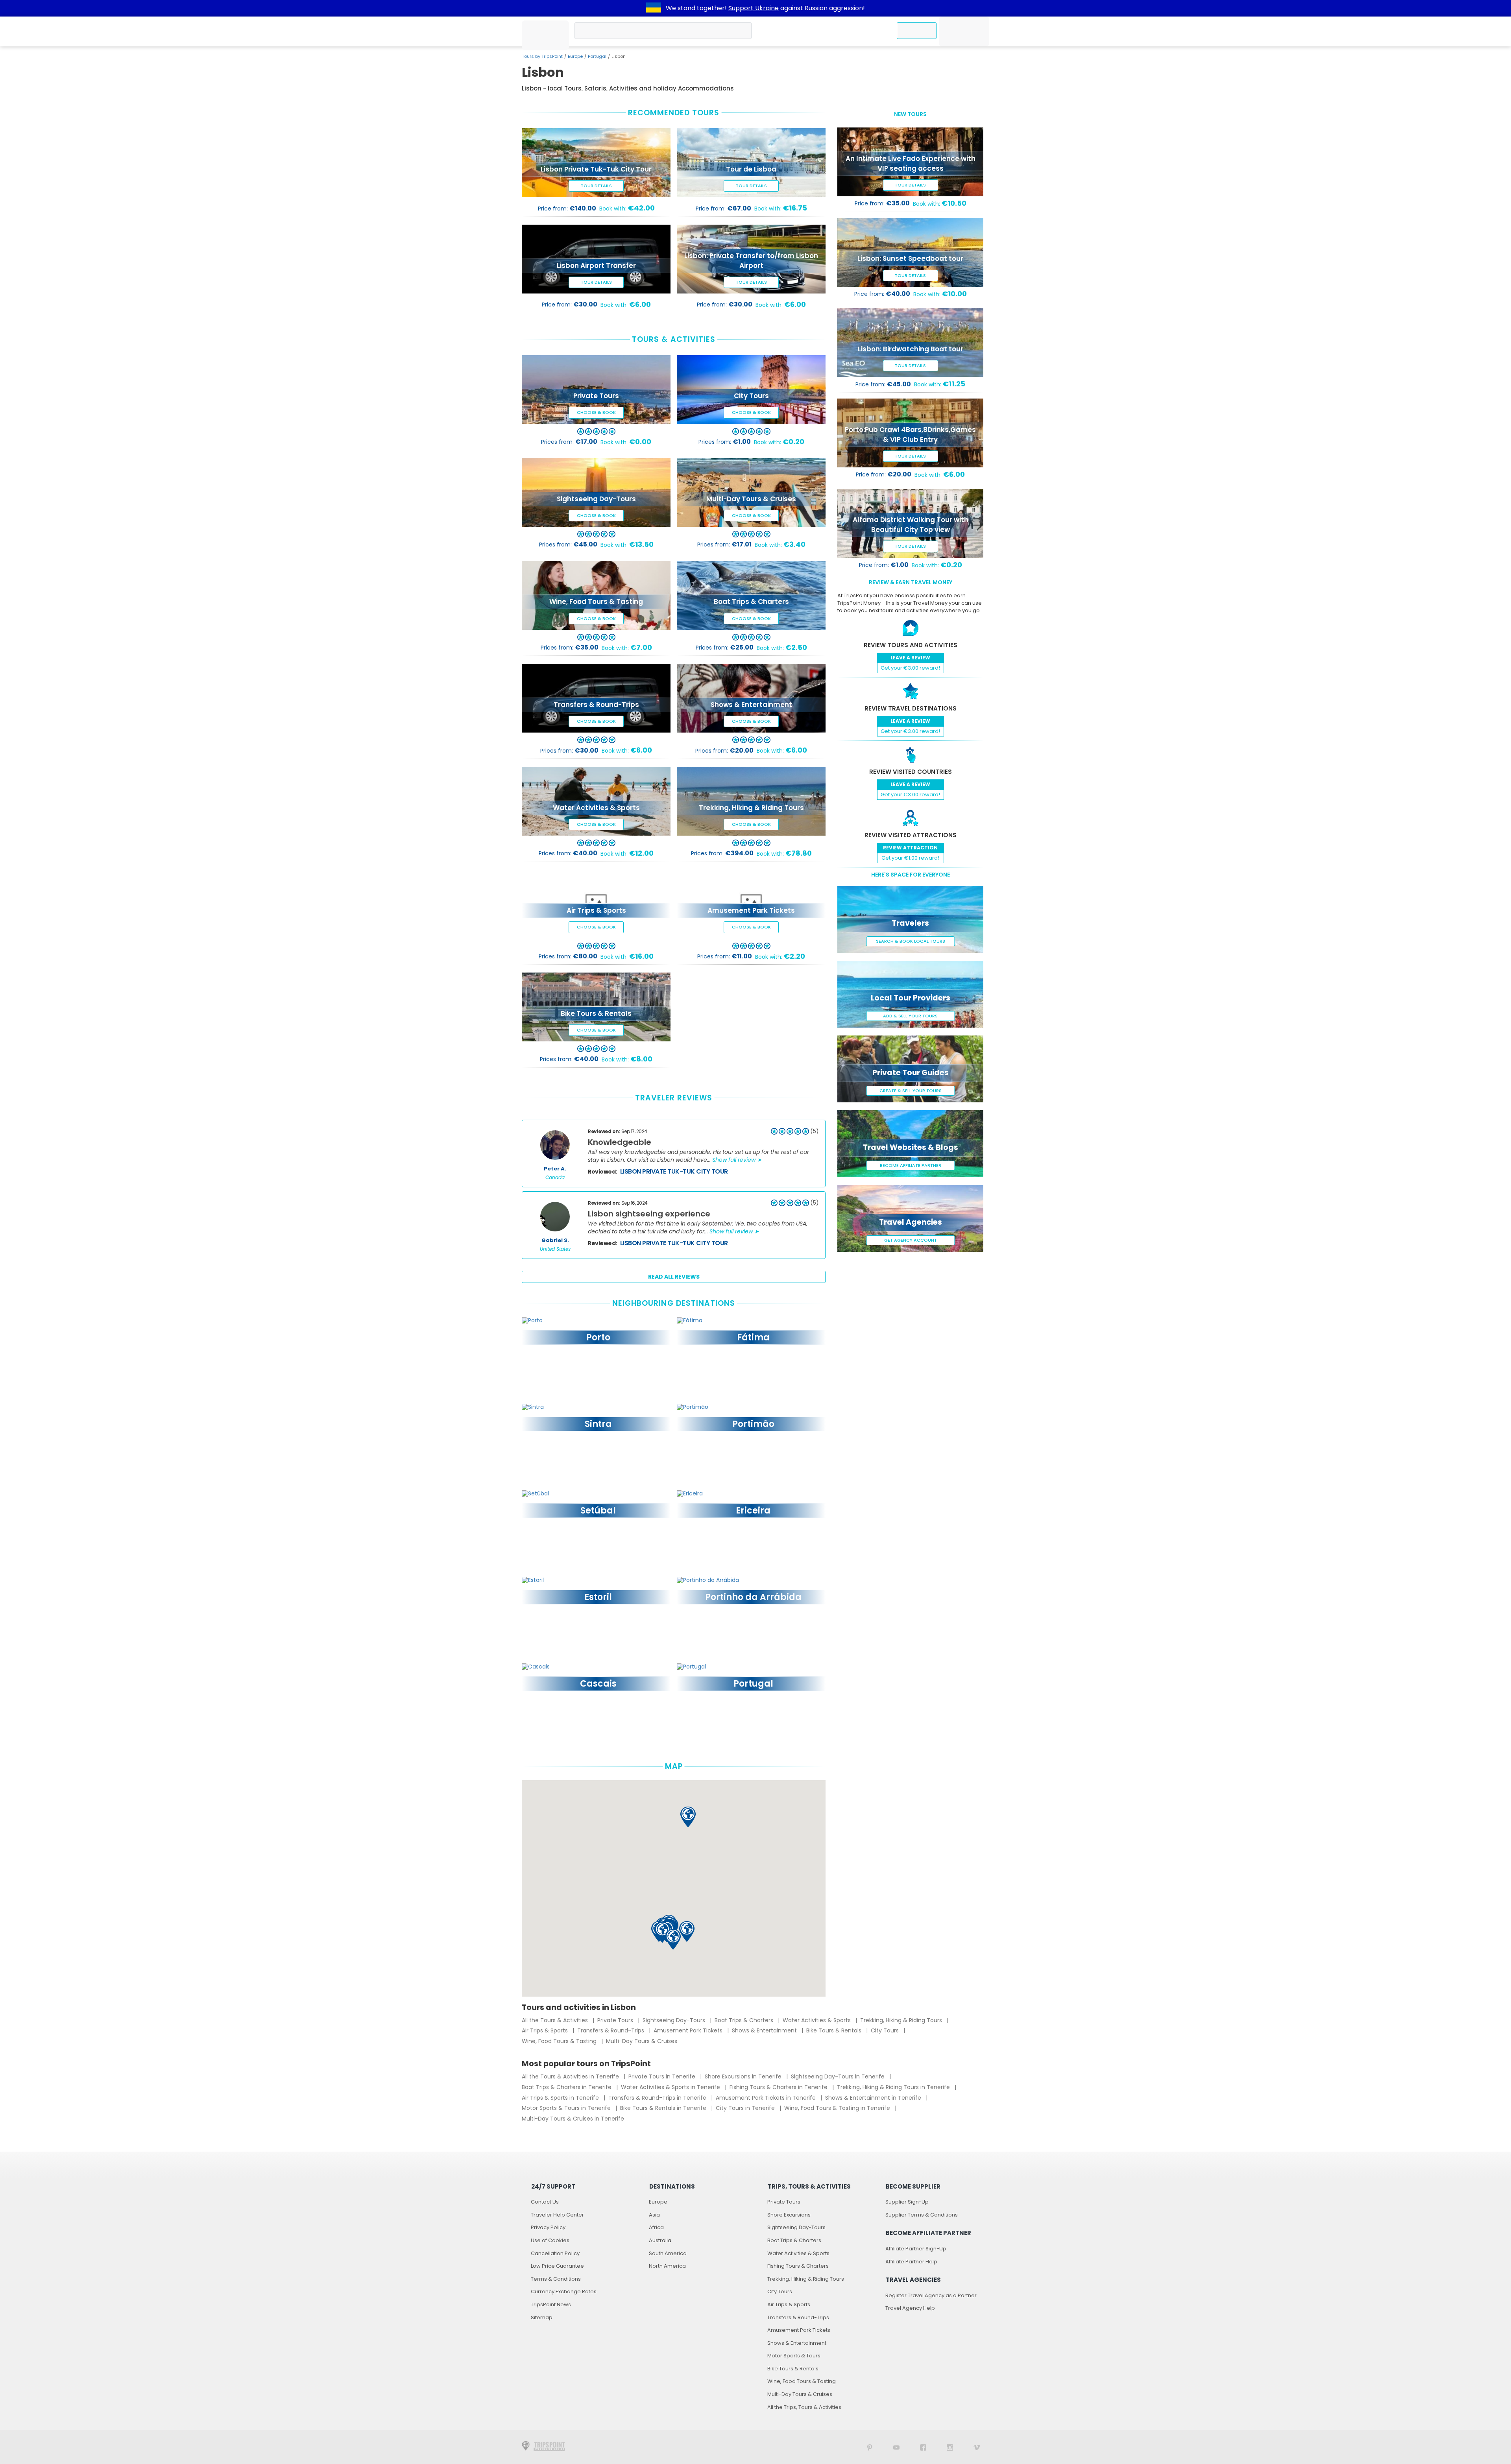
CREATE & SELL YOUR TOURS (911, 1091)
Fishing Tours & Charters (798, 2266)
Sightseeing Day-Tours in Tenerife (839, 2076)
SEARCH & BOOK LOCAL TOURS (911, 941)
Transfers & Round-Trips (611, 2030)
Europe (575, 56)
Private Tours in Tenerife (663, 2076)
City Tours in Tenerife (746, 2108)
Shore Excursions (789, 2215)
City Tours (886, 2030)
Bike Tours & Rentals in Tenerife (664, 2108)
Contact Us (545, 2202)
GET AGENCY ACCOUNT (911, 1240)
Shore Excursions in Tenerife (744, 2076)
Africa (656, 2227)
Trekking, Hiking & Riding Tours (902, 2020)
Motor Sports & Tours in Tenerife (567, 2108)
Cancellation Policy (555, 2253)
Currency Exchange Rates (564, 2291)
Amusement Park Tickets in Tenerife (767, 2098)
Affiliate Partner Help (911, 2262)
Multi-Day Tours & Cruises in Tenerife (573, 2119)
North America (667, 2266)
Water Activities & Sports (817, 2020)
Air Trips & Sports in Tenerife (561, 2098)
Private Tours (616, 2020)
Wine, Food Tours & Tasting (560, 2041)
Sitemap (542, 2317)
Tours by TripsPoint (542, 56)
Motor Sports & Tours (794, 2356)
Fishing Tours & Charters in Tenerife (779, 2087)
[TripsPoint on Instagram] (950, 2447)
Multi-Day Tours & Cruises (642, 2041)
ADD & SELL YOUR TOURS (910, 1016)
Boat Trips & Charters (745, 2020)
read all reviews (674, 1277)
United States (555, 1249)
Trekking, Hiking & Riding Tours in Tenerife (894, 2087)
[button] (662, 1932)
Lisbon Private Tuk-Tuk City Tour (674, 1171)
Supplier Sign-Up (907, 2202)
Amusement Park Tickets (689, 2030)
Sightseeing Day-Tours (675, 2020)
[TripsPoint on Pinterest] (870, 2447)
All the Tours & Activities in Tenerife (571, 2076)
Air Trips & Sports (546, 2030)
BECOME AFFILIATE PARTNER (911, 1165)
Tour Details (596, 186)
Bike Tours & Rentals (835, 2030)
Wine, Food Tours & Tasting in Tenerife (838, 2108)
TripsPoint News (551, 2304)
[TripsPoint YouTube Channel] (896, 2447)
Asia (654, 2215)
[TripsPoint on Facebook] (923, 2447)
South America (668, 2253)
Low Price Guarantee (557, 2266)
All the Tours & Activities (556, 2020)
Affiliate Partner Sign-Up (916, 2249)
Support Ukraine (754, 8)
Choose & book (596, 412)
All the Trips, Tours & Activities (804, 2407)
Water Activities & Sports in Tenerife (671, 2087)
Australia (660, 2240)
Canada (555, 1178)
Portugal (597, 56)
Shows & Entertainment (765, 2030)
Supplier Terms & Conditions (922, 2215)
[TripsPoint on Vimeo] (977, 2447)
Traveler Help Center (557, 2215)
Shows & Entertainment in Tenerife (874, 2098)
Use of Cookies (550, 2240)
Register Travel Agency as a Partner (931, 2295)
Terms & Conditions (556, 2279)
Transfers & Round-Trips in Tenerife (658, 2098)
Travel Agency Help (910, 2308)
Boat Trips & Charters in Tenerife (567, 2087)
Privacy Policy (548, 2227)
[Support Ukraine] (654, 8)
